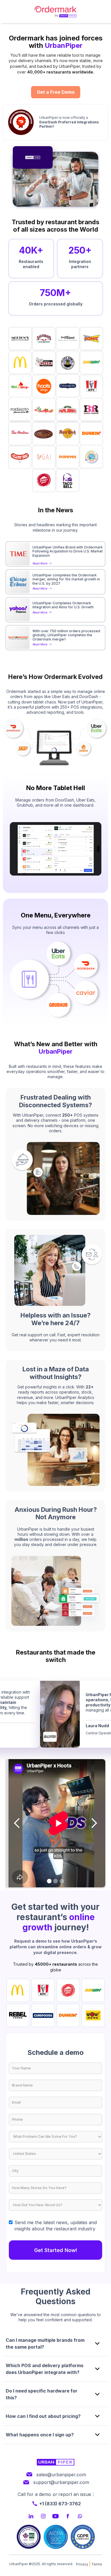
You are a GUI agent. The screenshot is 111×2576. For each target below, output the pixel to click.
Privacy (82, 2564)
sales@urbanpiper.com (61, 2475)
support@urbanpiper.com (61, 2482)
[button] (17, 1823)
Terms (97, 2564)
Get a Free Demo (56, 92)
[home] (55, 12)
